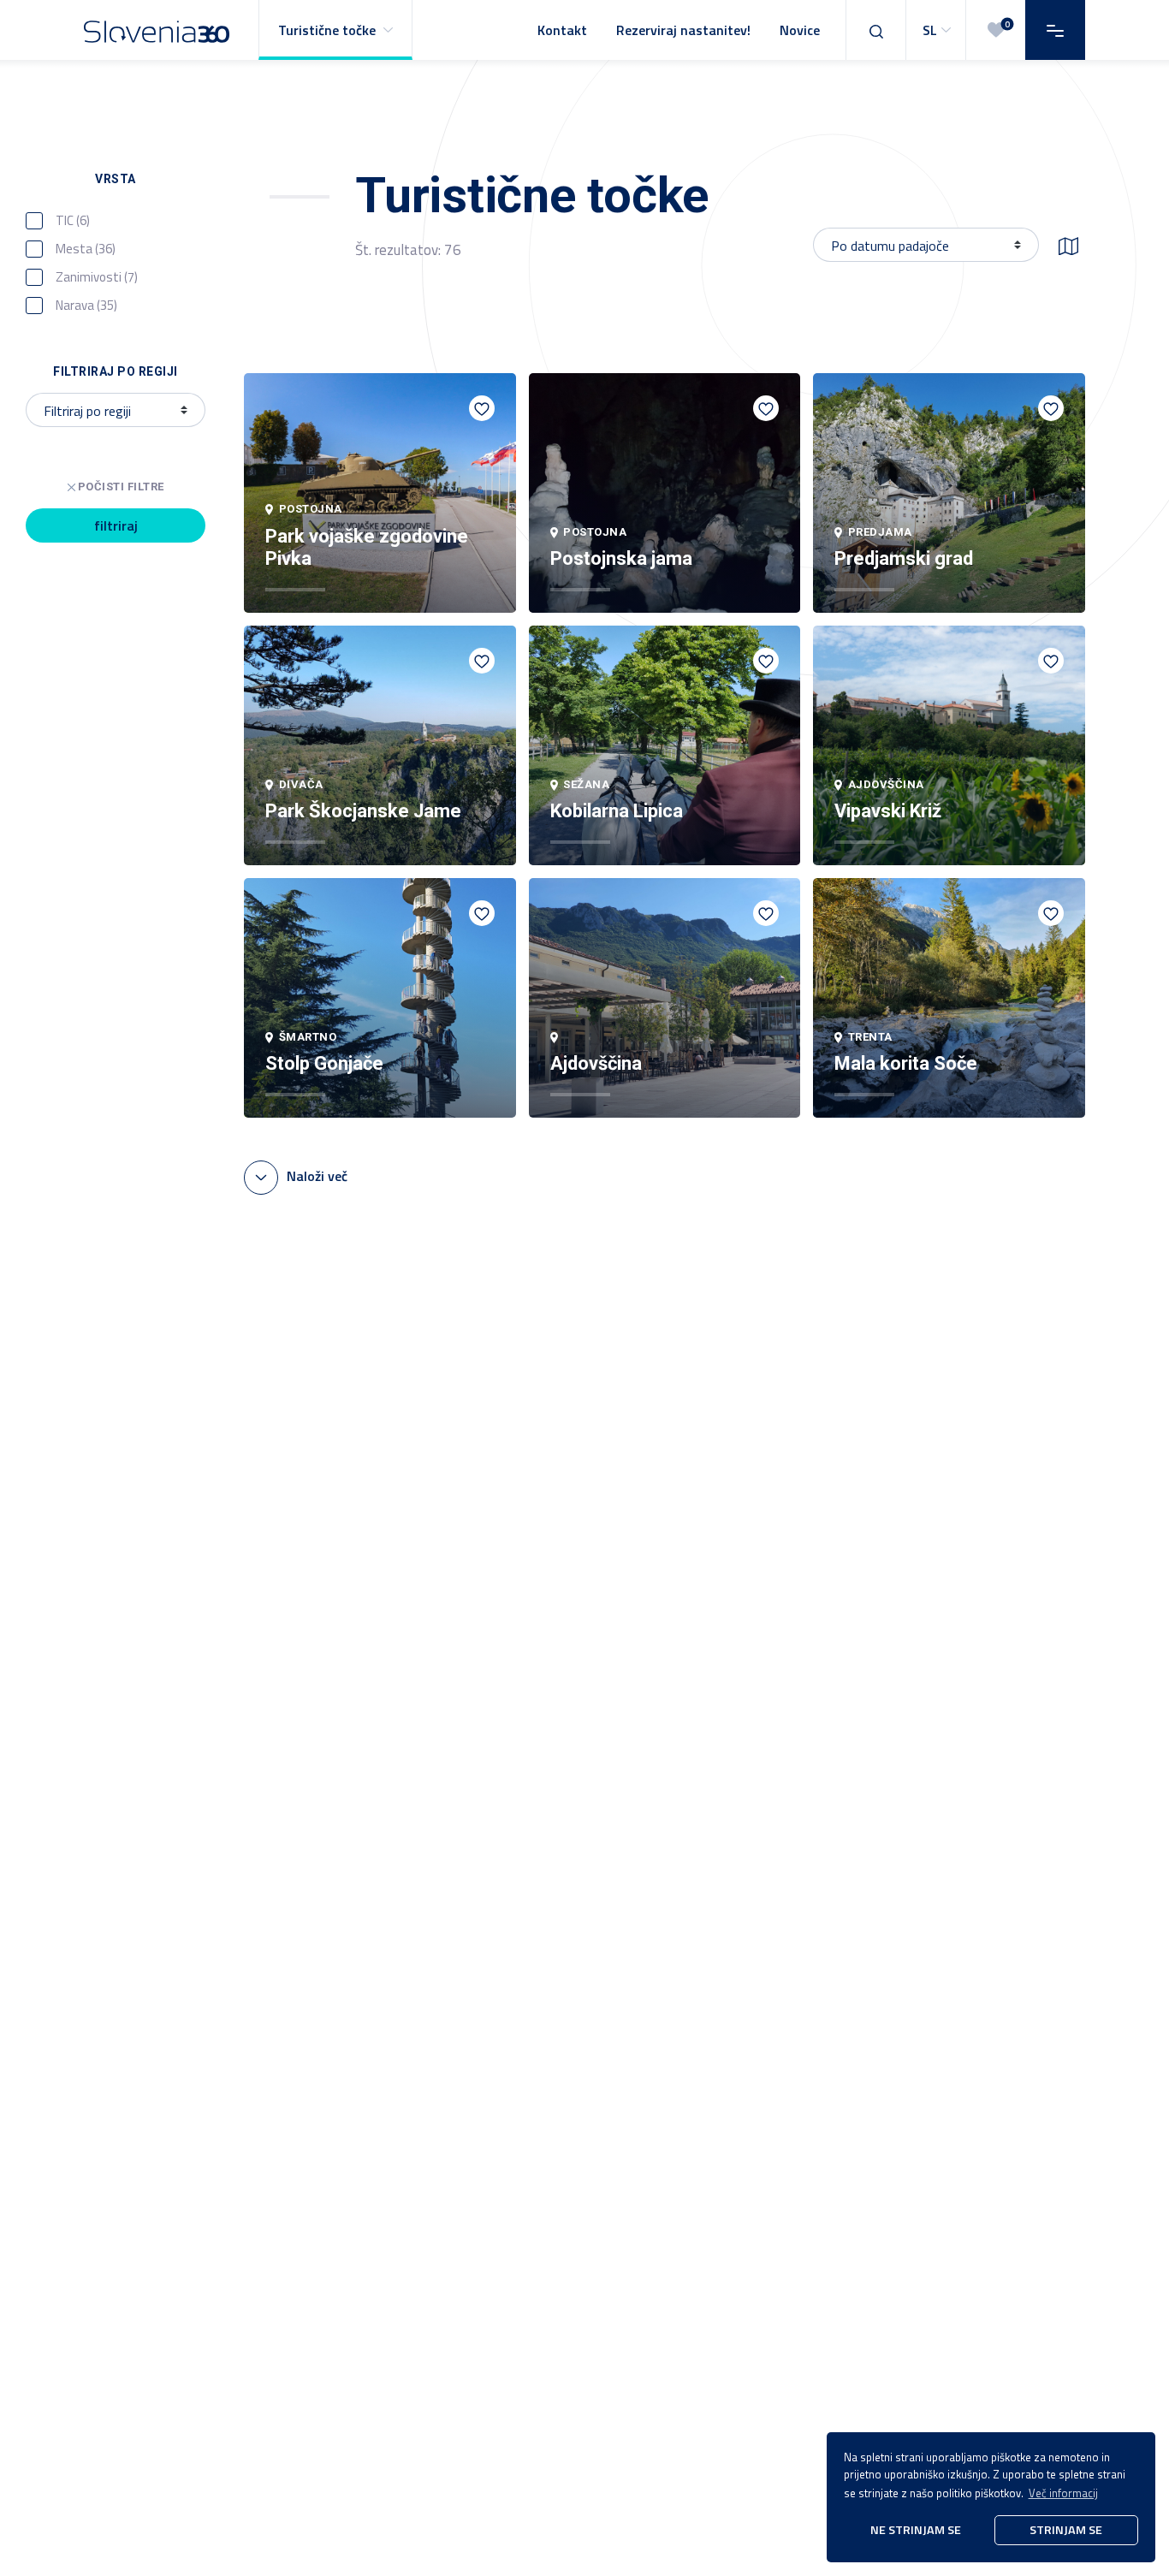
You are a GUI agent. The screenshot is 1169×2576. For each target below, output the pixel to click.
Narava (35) (86, 306)
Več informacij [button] (1063, 2493)
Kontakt (562, 30)
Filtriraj (116, 525)
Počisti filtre (121, 487)
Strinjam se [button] (1066, 2530)
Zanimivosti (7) (97, 277)
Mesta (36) (86, 249)
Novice (800, 30)
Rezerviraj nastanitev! (683, 30)
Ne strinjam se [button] (916, 2530)
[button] (335, 30)
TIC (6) (73, 221)
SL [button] (930, 30)
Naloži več (317, 1176)
